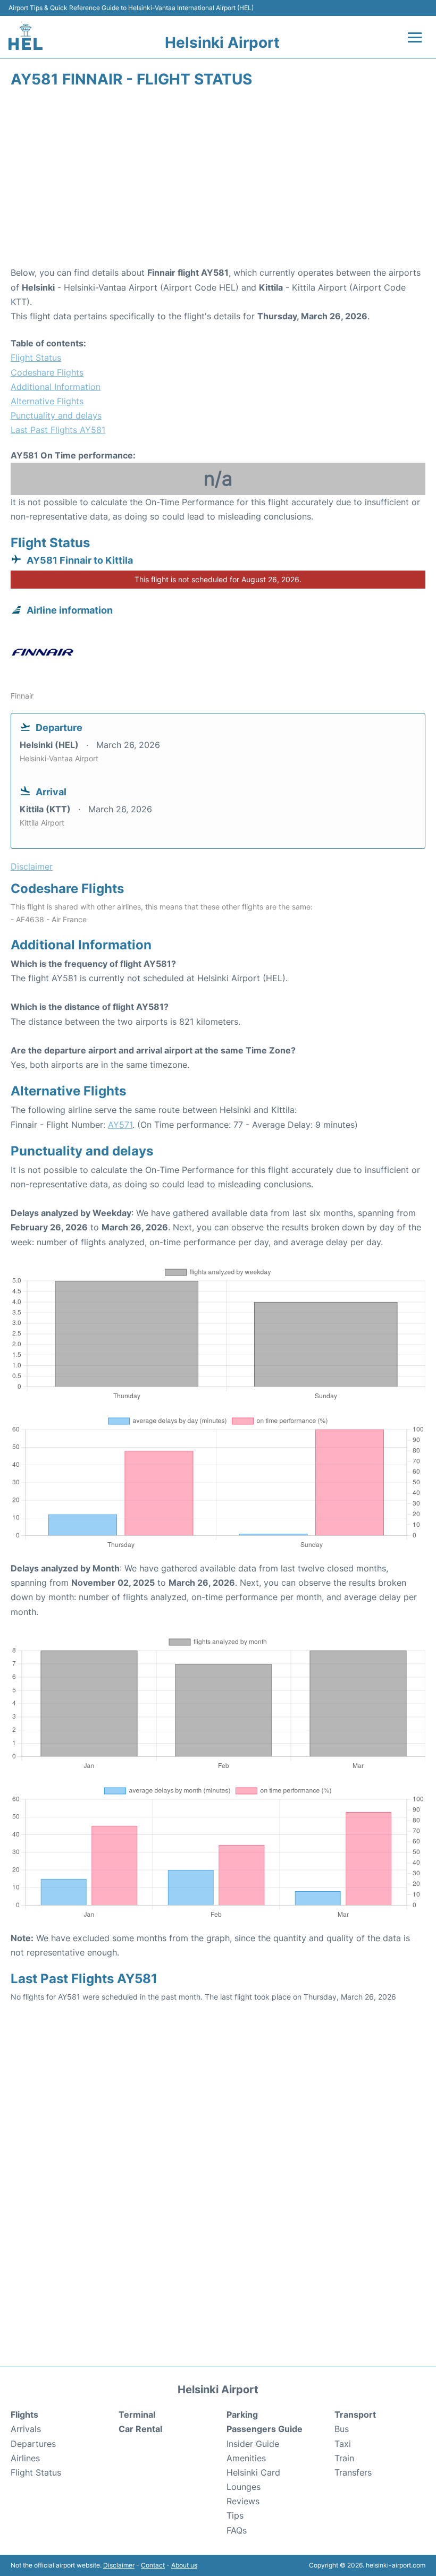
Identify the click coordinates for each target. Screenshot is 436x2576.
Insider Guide (253, 2444)
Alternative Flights (47, 401)
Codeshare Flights (47, 372)
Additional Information (56, 387)
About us (184, 2565)
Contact (153, 2565)
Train (344, 2458)
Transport (355, 2415)
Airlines (25, 2458)
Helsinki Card (253, 2472)
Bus (342, 2429)
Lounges (244, 2487)
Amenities (246, 2458)
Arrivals (26, 2429)
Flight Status (36, 358)
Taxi (343, 2444)
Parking (242, 2415)
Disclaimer (119, 2565)
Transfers (353, 2472)
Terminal (137, 2415)
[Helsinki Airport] (26, 37)
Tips (235, 2515)
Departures (33, 2444)
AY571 (120, 1125)
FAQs (237, 2530)
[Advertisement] (218, 181)
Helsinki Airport (222, 42)
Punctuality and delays (56, 415)
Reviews (243, 2501)
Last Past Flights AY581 (58, 430)
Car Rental (140, 2429)
